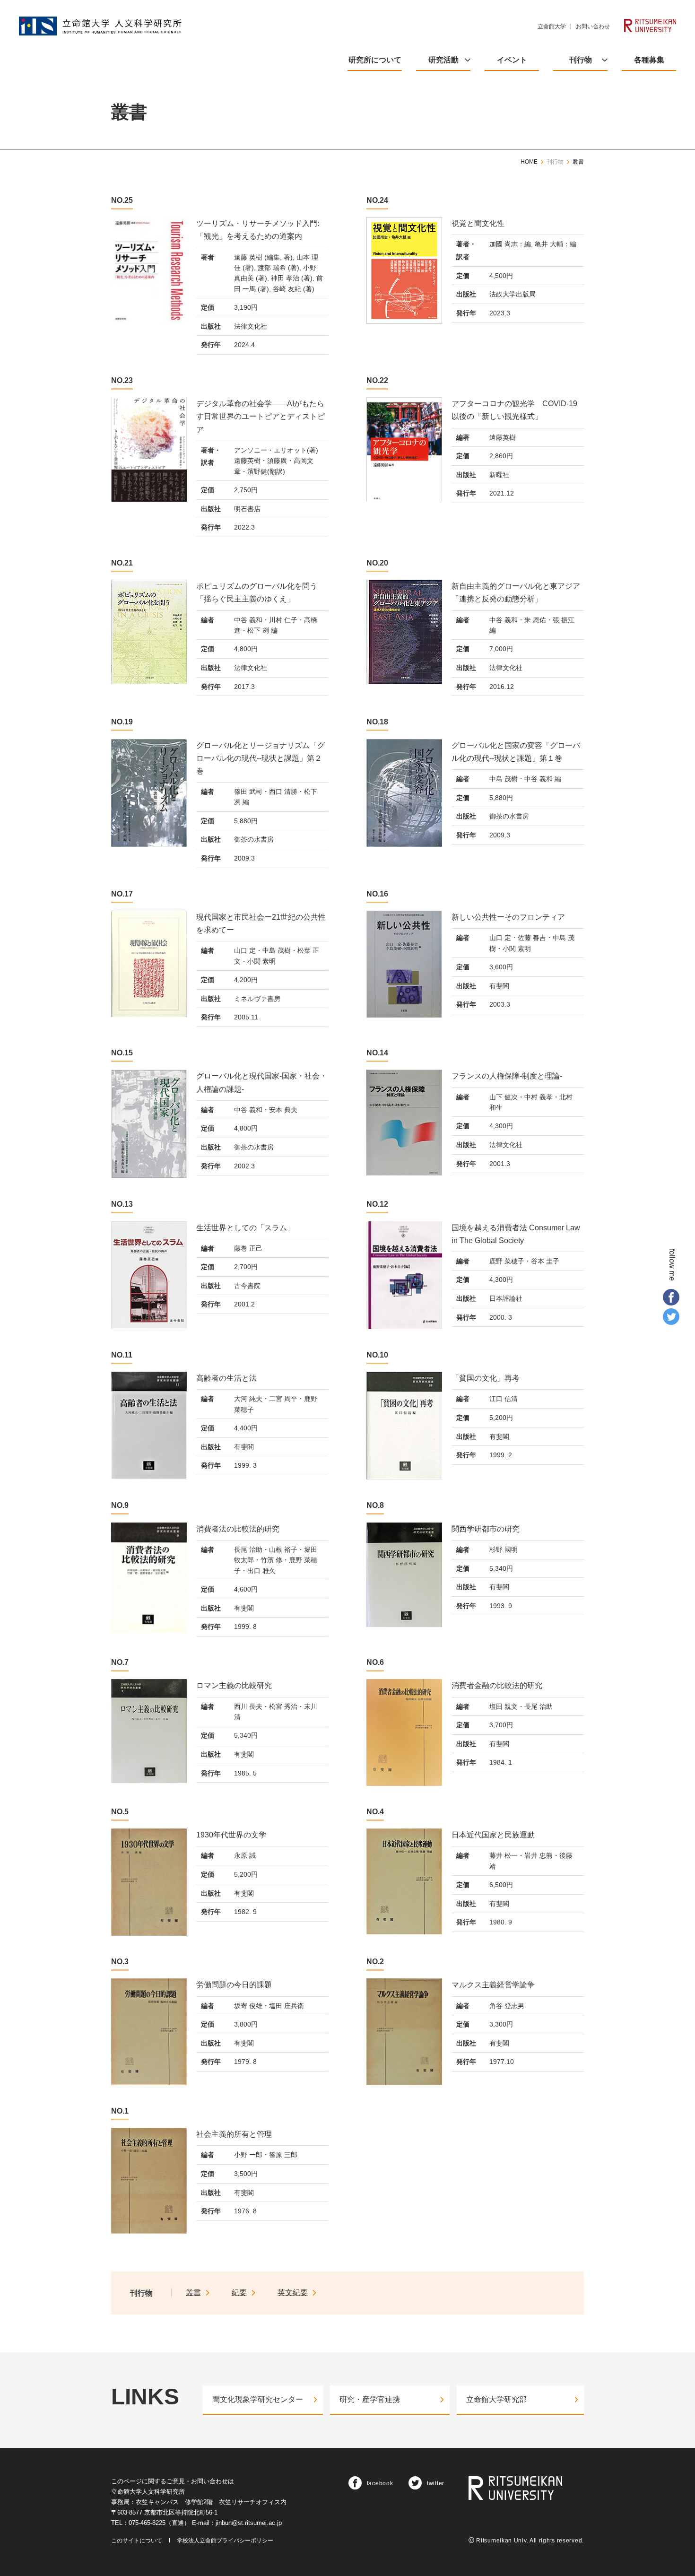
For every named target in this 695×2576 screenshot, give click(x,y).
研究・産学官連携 (370, 2399)
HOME (529, 162)
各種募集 (649, 60)
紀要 (239, 2293)
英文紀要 (293, 2293)
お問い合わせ (593, 26)
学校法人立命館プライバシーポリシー (225, 2541)
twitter (436, 2483)
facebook (380, 2483)
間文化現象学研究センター (258, 2399)
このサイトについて (137, 2541)
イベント (512, 60)
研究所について (375, 60)
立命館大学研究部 (496, 2399)
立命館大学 (552, 26)
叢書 (578, 162)
